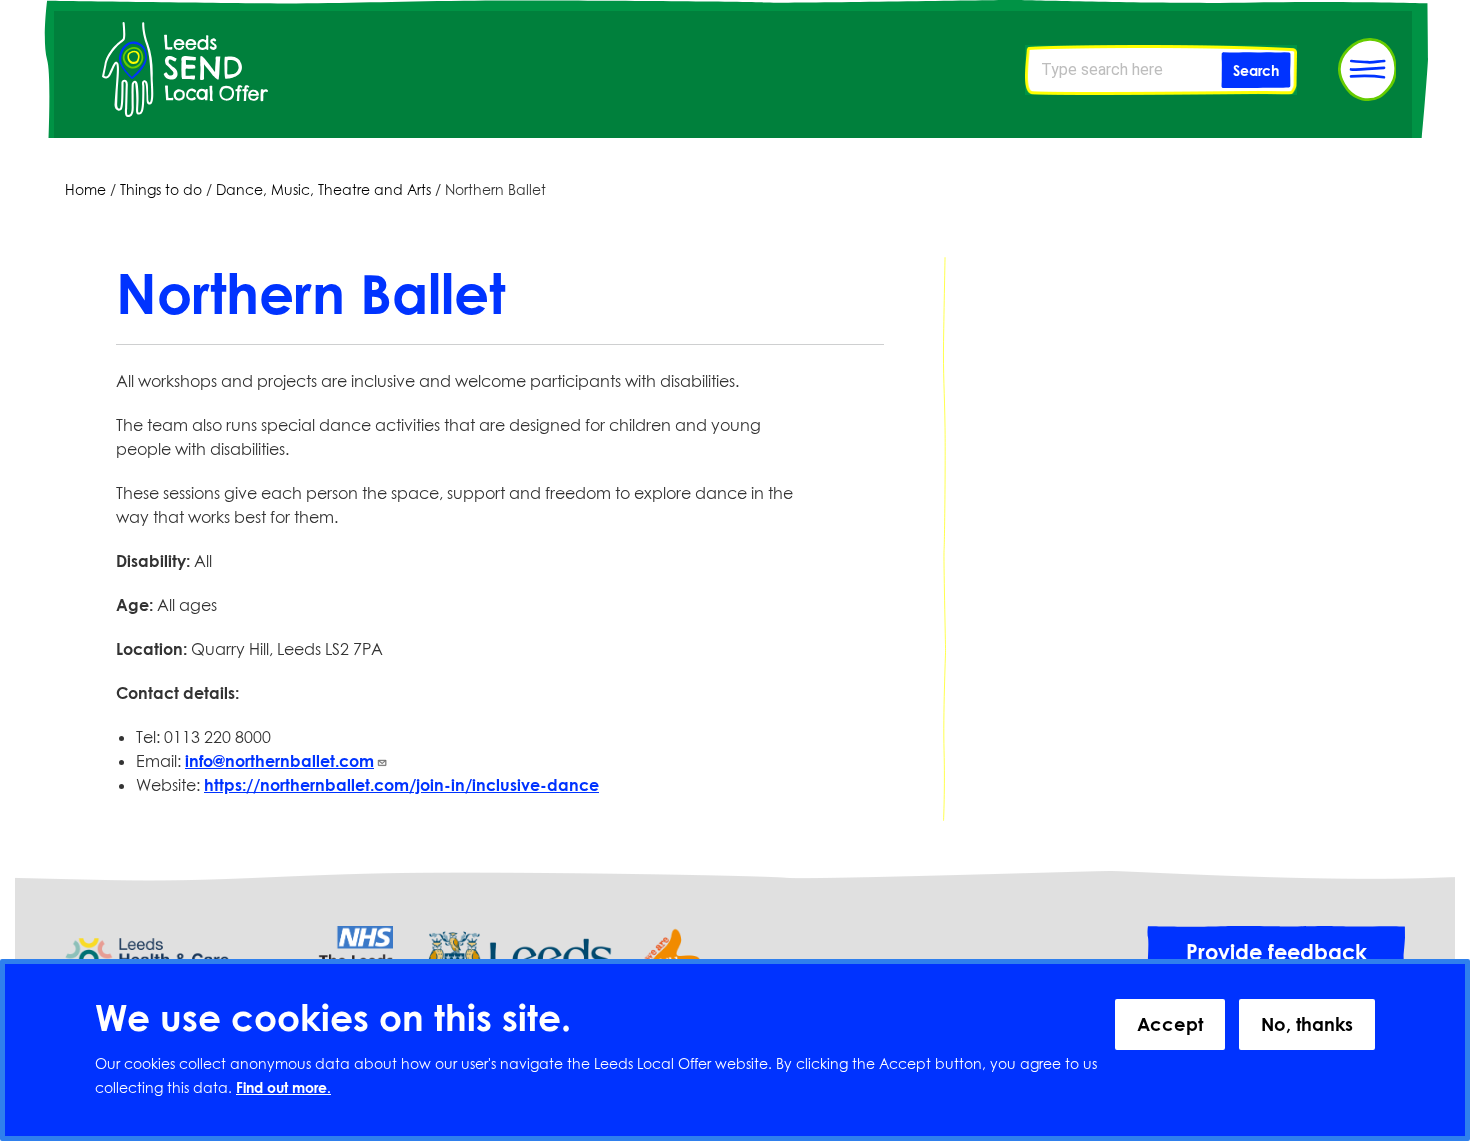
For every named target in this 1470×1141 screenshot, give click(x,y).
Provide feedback (1276, 952)
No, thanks (1307, 1024)
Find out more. (283, 1088)
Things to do (161, 189)
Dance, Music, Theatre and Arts (323, 189)
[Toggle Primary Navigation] (1367, 69)
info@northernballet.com (279, 761)
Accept (1170, 1024)
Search (1256, 70)
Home (85, 189)
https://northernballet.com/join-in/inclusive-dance (401, 785)
